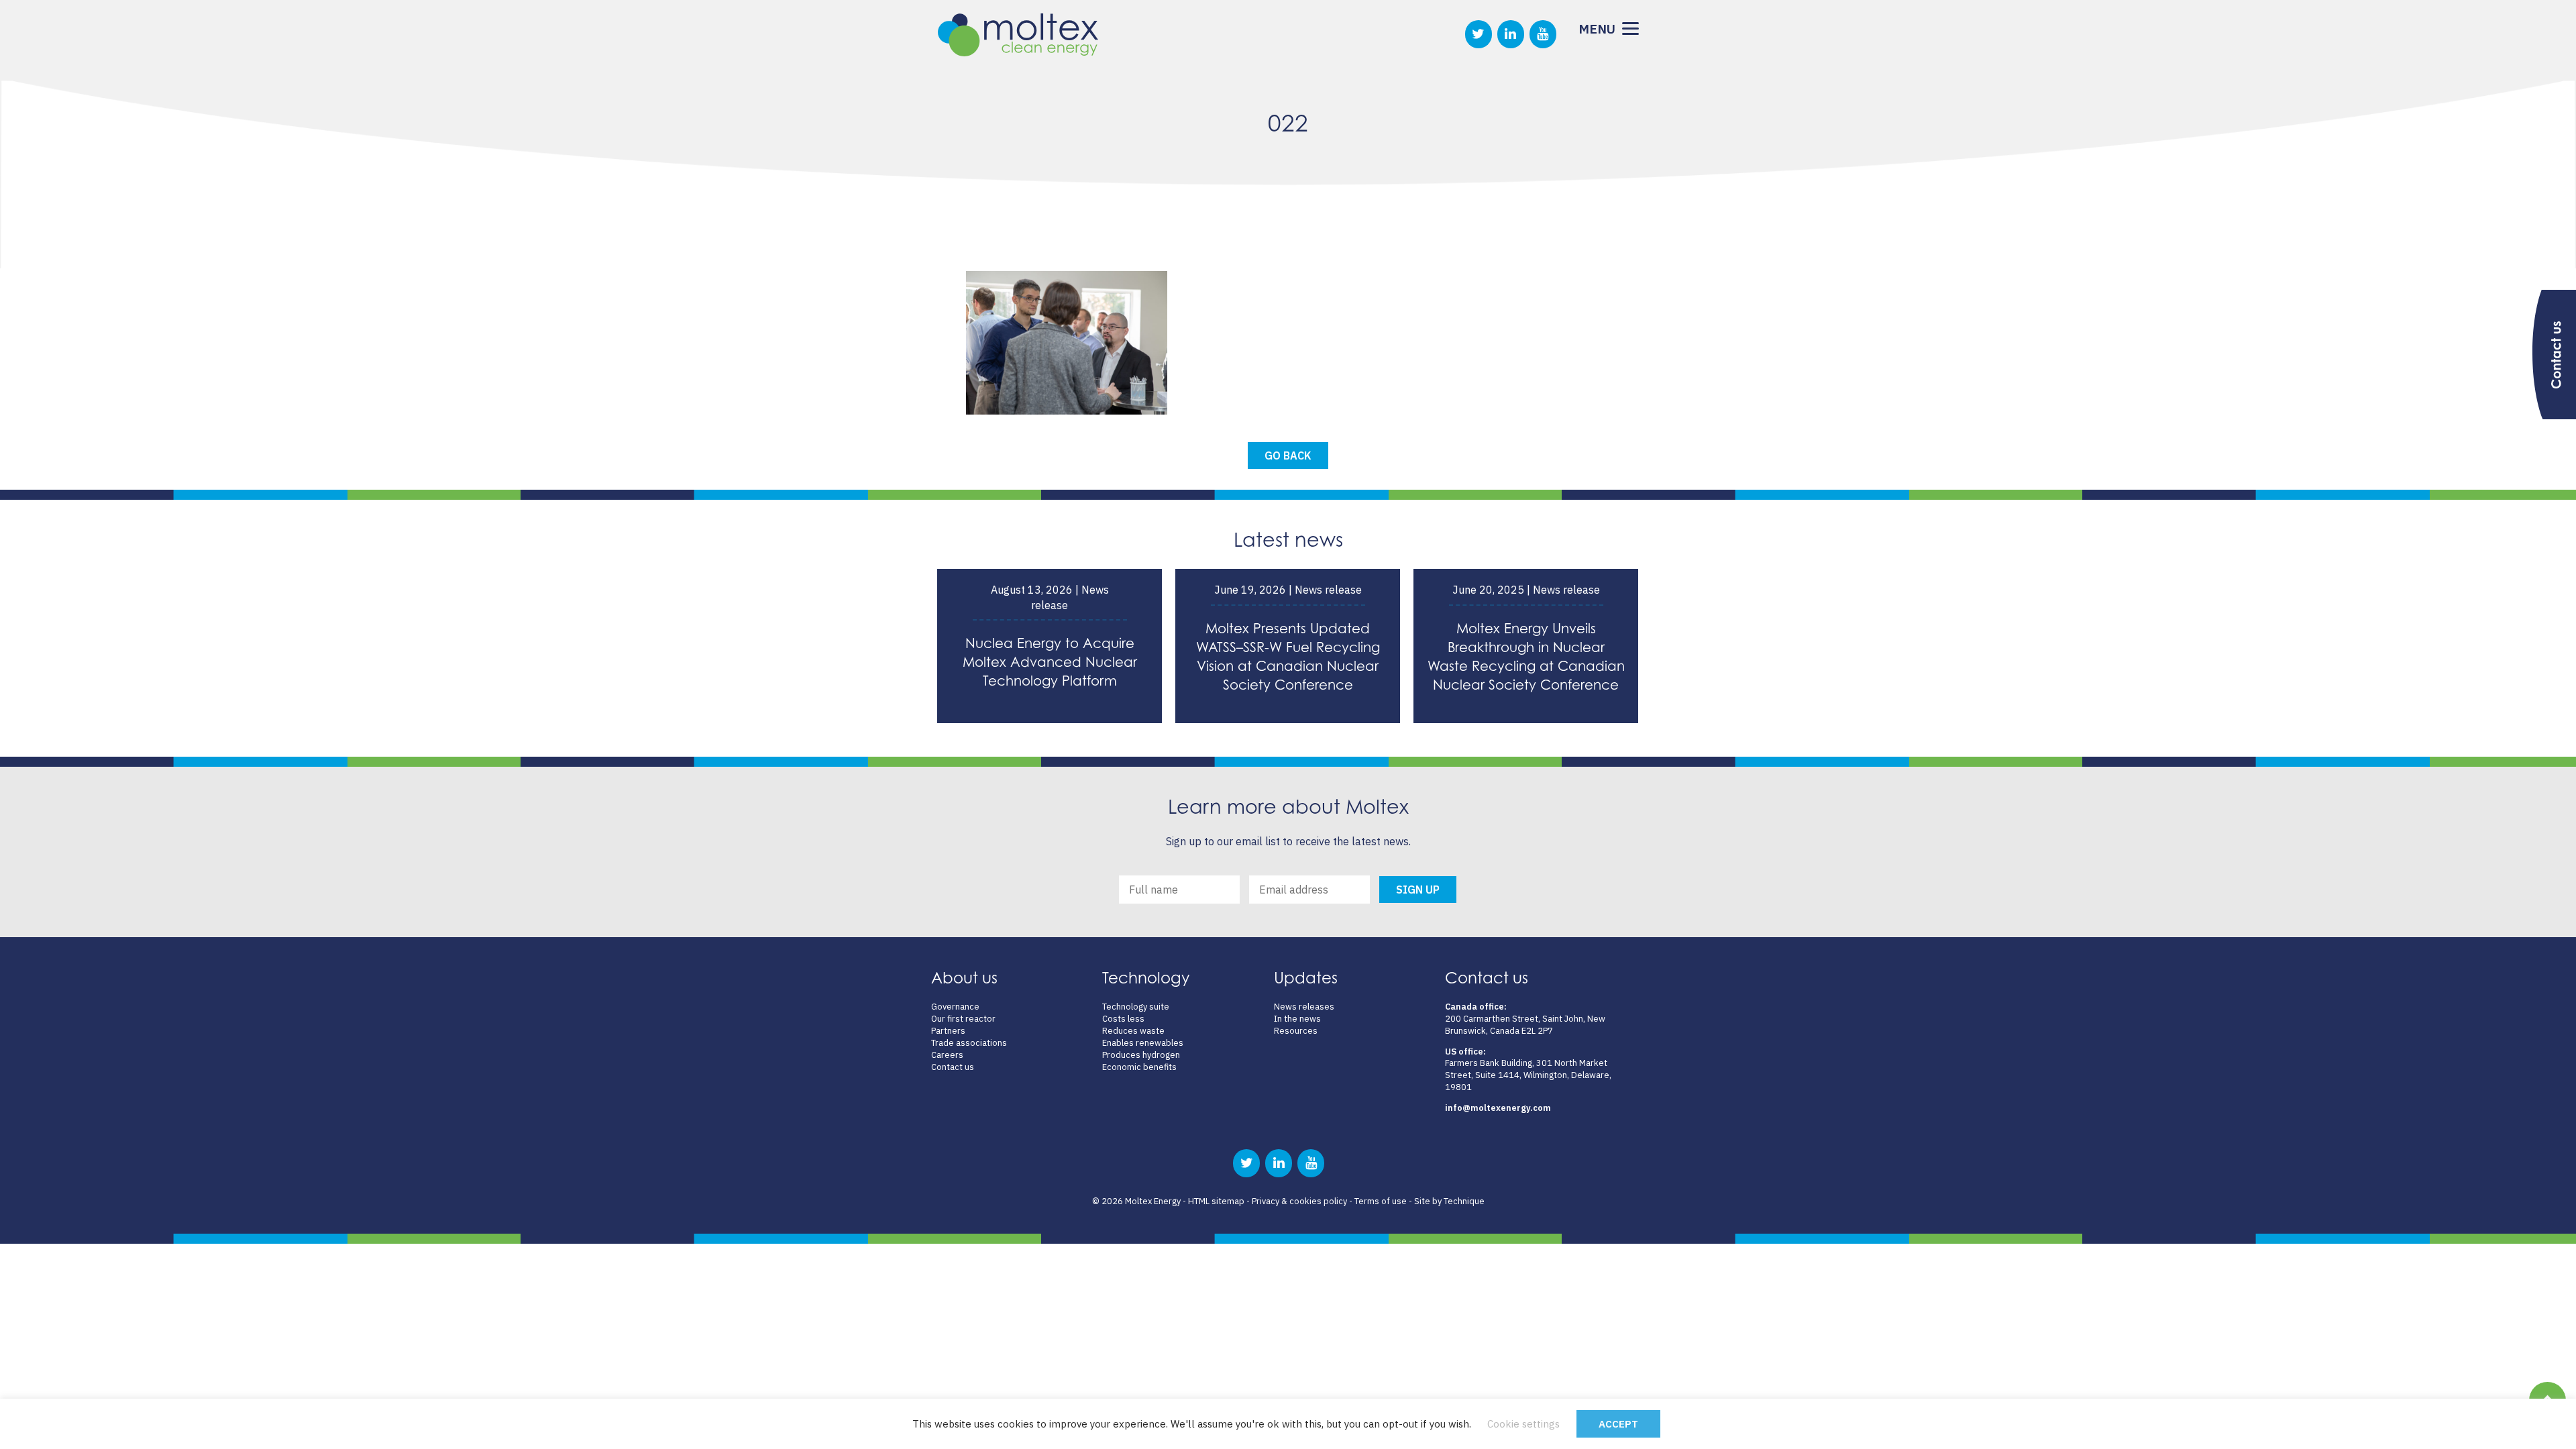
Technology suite (1136, 1007)
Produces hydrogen (1141, 1055)
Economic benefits (1139, 1067)
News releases (1304, 1007)
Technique (1464, 1201)
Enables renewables (1143, 1043)
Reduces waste (1133, 1031)
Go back (1288, 455)
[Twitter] (1479, 34)
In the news (1297, 1019)
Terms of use (1381, 1201)
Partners (948, 1031)
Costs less (1123, 1019)
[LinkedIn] (1511, 34)
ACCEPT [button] (1618, 1424)
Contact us (953, 1067)
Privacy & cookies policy (1299, 1201)
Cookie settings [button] (1523, 1424)
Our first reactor (963, 1019)
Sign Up (1418, 890)
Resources (1296, 1031)
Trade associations (969, 1043)
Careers (947, 1055)
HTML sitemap (1216, 1201)
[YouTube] (1543, 34)
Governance (955, 1007)
